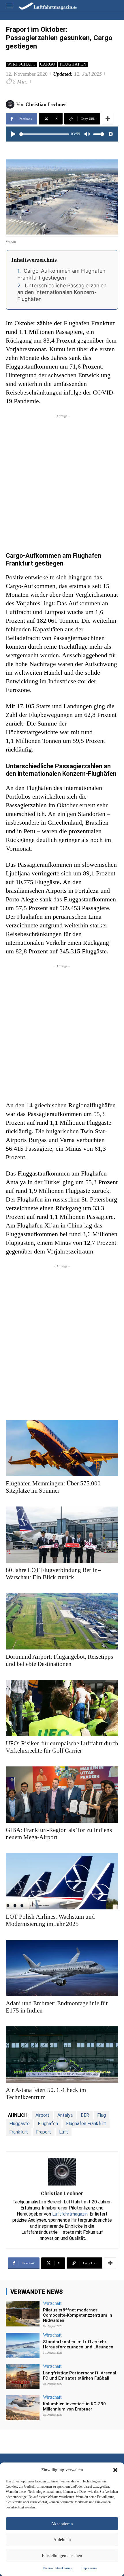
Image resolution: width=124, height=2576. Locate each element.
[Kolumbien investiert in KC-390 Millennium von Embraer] (23, 2408)
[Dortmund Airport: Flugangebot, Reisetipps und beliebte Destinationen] (62, 1621)
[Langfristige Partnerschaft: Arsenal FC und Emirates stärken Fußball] (23, 2377)
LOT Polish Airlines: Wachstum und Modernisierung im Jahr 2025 (50, 1920)
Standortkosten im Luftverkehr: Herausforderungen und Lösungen (78, 2344)
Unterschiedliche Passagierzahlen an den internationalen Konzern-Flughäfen (62, 292)
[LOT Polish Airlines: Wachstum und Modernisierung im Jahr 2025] (62, 1881)
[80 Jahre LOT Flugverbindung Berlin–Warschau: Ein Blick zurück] (62, 1535)
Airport (42, 2115)
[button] (115, 2470)
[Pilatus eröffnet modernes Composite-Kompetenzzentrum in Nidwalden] (23, 2314)
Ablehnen (62, 2540)
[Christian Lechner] (11, 104)
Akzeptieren (62, 2524)
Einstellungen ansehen (62, 2555)
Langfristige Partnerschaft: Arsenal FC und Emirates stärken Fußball (80, 2376)
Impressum (89, 2568)
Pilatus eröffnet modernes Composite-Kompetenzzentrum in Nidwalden (78, 2315)
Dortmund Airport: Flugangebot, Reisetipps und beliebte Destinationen (59, 1660)
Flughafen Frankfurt (86, 2124)
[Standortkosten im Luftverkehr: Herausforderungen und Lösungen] (23, 2346)
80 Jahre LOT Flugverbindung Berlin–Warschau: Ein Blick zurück (53, 1574)
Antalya (65, 2115)
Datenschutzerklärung (58, 2568)
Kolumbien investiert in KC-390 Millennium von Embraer (74, 2406)
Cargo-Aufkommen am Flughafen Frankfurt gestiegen (61, 274)
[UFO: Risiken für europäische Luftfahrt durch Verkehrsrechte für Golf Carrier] (62, 1708)
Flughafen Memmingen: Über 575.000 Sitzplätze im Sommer (53, 1487)
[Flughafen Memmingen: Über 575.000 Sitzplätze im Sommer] (62, 1448)
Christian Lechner (46, 104)
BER (85, 2115)
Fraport (44, 2132)
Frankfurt (19, 2132)
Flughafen (73, 64)
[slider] (44, 134)
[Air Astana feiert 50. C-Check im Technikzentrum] (62, 2055)
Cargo (48, 64)
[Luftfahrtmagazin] (44, 6)
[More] (108, 119)
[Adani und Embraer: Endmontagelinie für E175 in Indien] (62, 1968)
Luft (64, 2132)
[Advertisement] (62, 481)
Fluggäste (19, 2124)
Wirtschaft (21, 64)
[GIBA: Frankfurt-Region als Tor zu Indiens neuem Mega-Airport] (62, 1795)
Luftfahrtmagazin (70, 2214)
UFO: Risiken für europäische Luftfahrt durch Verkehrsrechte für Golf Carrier (62, 1747)
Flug (102, 2115)
